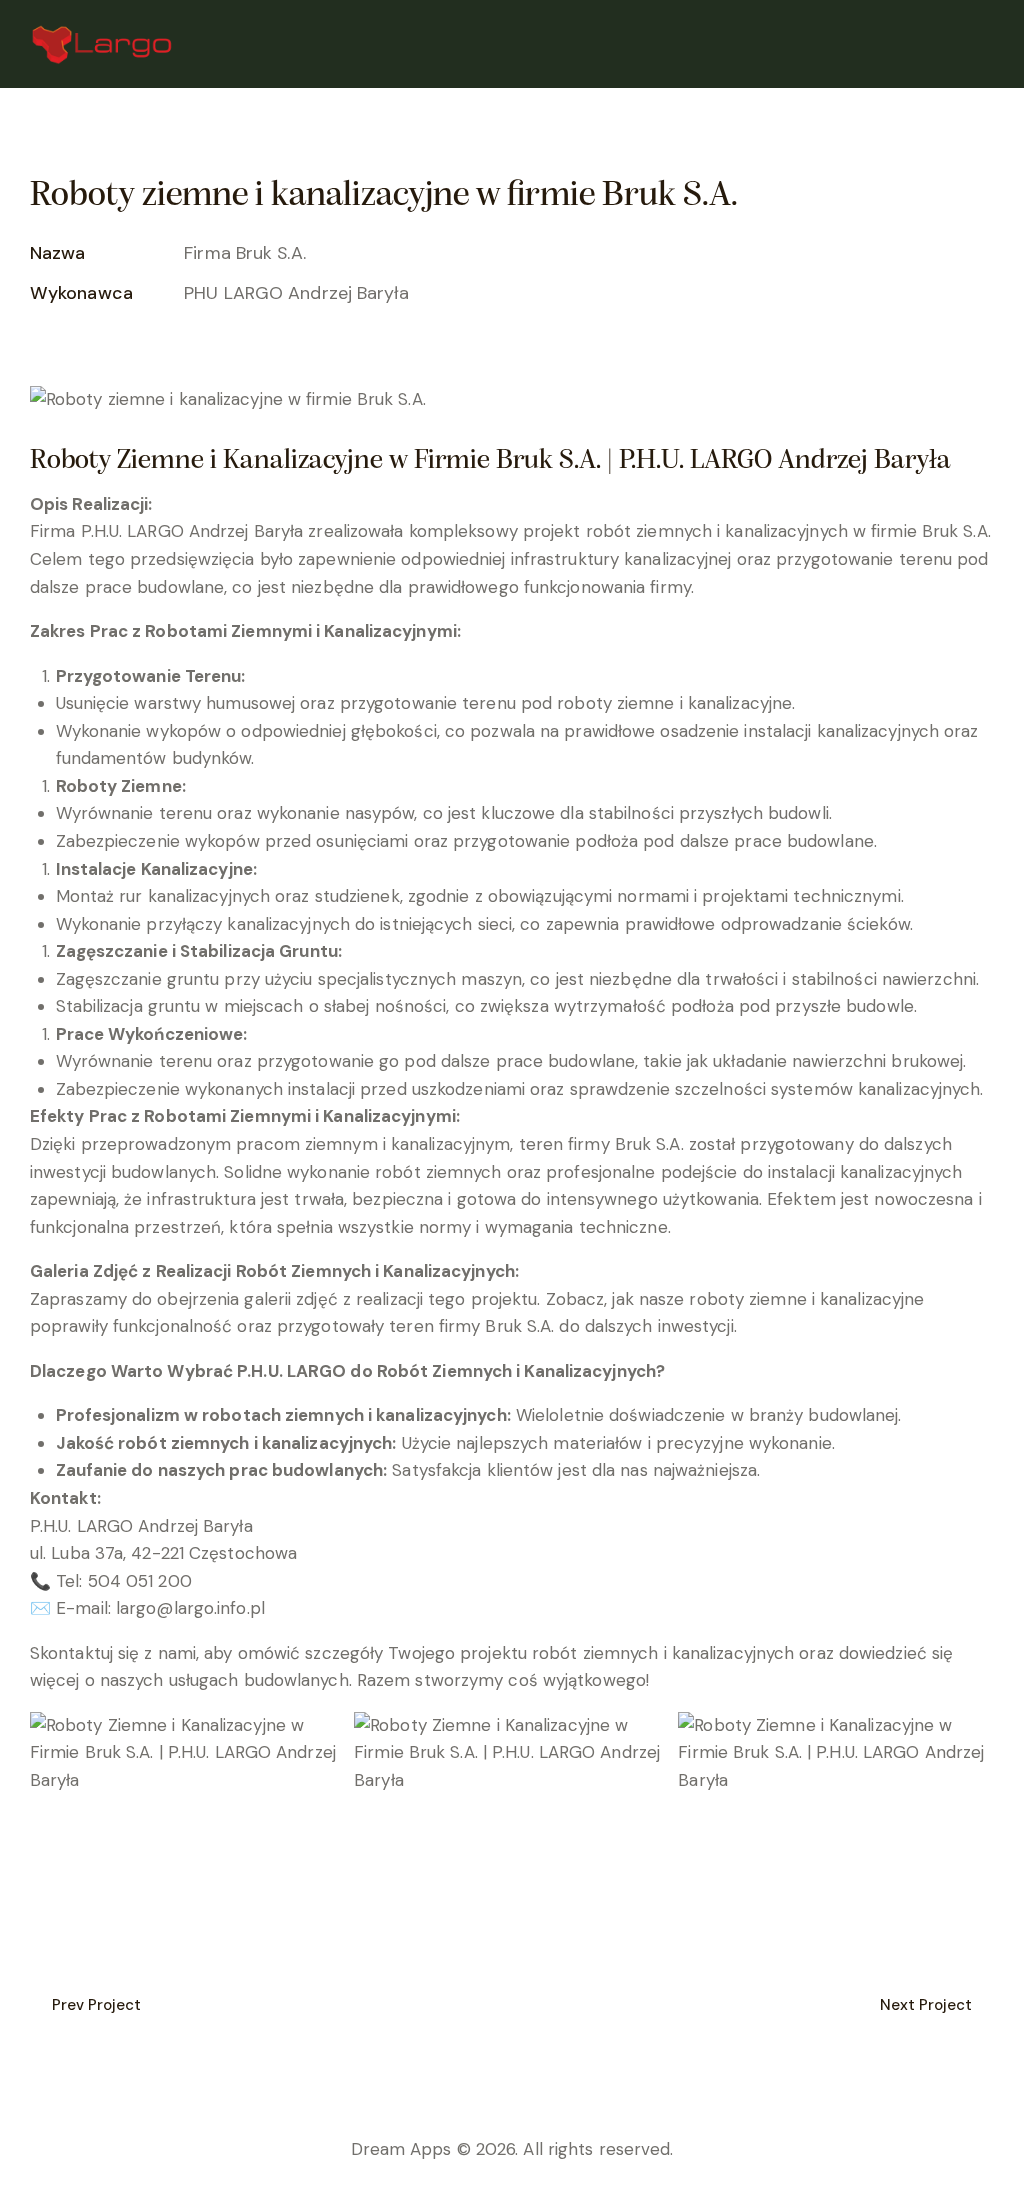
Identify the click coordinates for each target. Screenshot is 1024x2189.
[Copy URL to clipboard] (179, 347)
